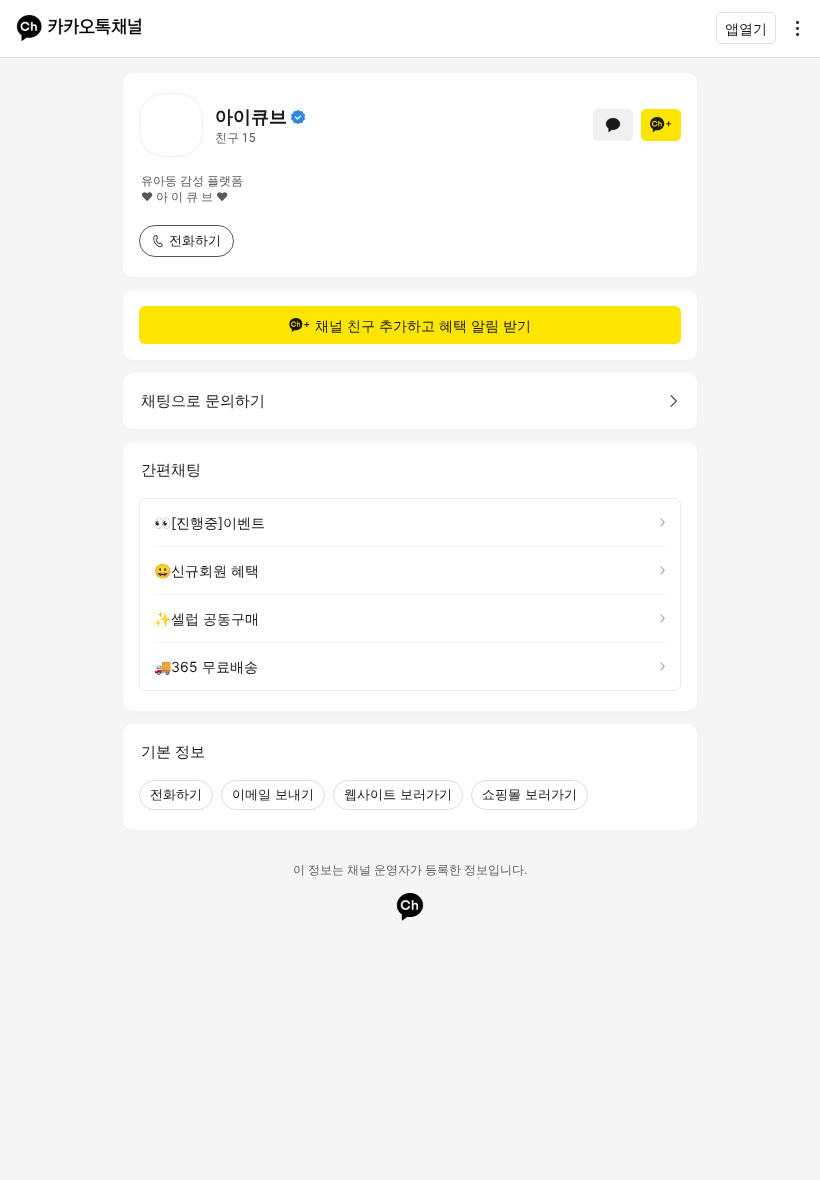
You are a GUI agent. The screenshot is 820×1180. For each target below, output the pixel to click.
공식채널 (298, 117)
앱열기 (746, 28)
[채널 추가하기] (661, 125)
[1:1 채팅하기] (613, 125)
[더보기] (792, 28)
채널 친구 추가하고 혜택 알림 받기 (423, 325)
